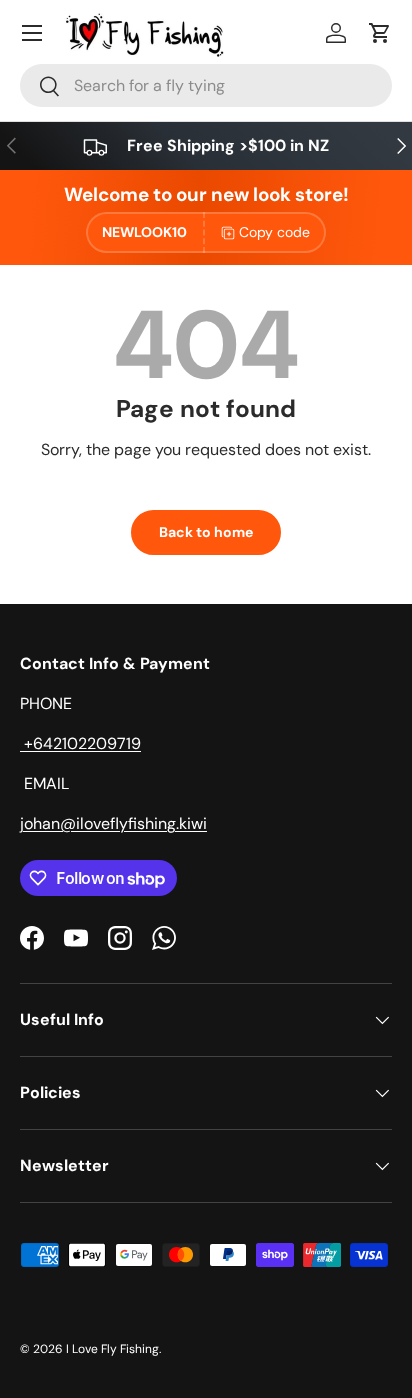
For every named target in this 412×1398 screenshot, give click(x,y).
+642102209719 (80, 743)
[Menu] (32, 33)
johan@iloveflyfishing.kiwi (113, 823)
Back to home (206, 532)
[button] (380, 33)
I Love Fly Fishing (112, 1349)
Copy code (274, 232)
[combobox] (206, 85)
